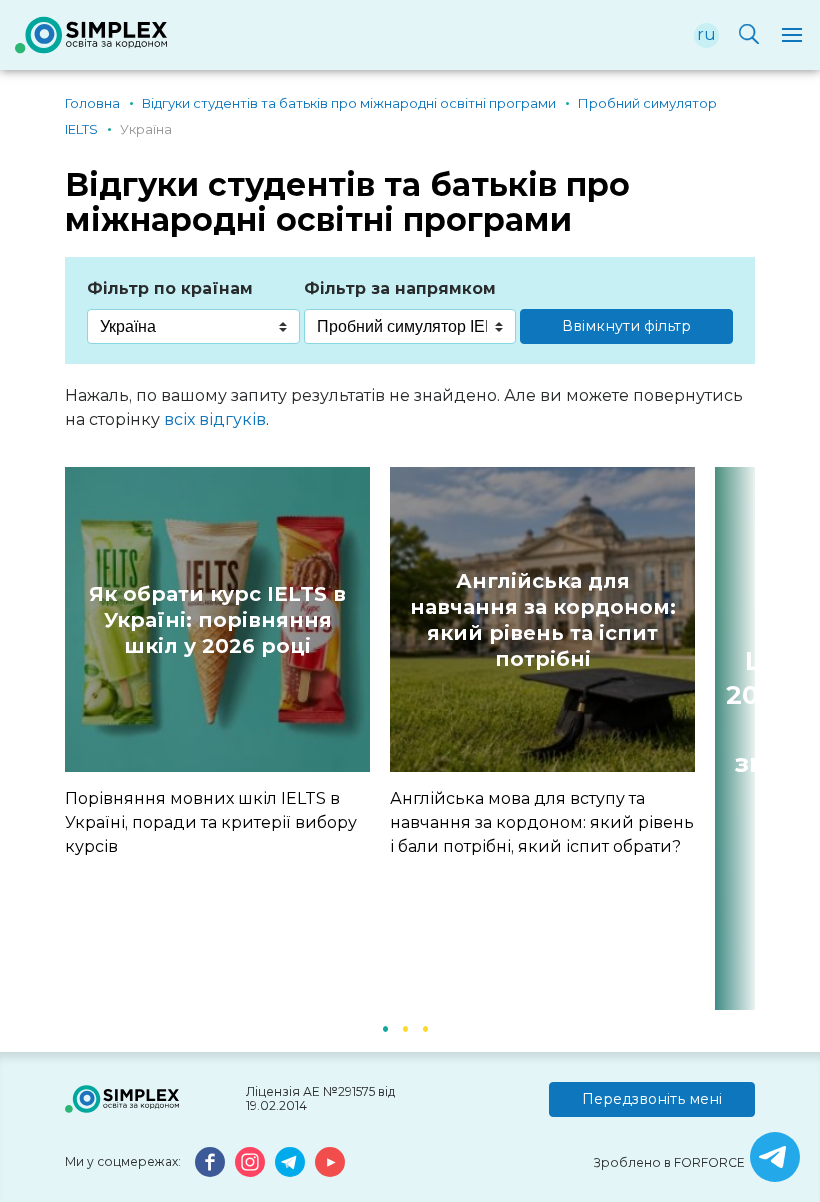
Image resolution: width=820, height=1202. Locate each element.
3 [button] (425, 1027)
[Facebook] (210, 1162)
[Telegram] (290, 1162)
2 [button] (405, 1027)
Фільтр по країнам (170, 288)
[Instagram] (250, 1162)
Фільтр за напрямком (400, 288)
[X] (775, 1157)
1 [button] (385, 1027)
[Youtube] (330, 1162)
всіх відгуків (215, 419)
